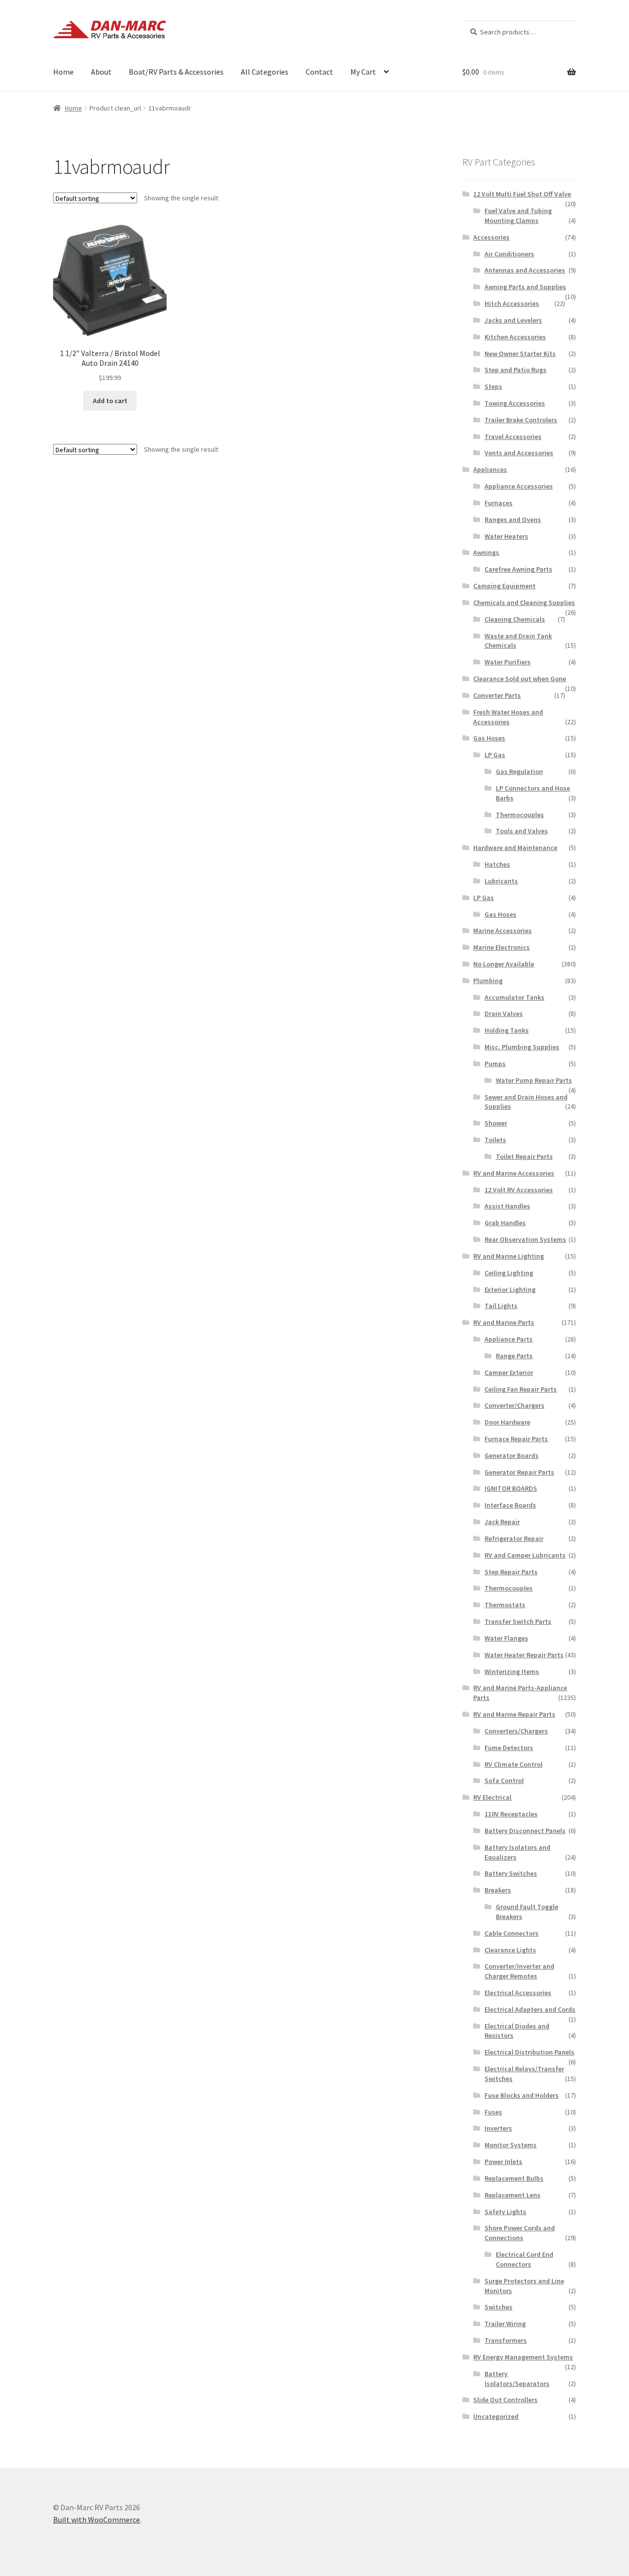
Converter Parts (497, 695)
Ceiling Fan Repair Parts (521, 1389)
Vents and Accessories (519, 453)
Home (63, 72)
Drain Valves (504, 1014)
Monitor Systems (511, 2145)
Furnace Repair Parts (516, 1439)
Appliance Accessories (519, 486)
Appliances (490, 469)
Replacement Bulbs (514, 2178)
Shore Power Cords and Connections (520, 2233)
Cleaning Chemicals (515, 619)
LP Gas (495, 755)
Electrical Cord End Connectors (525, 2259)
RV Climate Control (514, 1764)
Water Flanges (506, 1638)
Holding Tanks (507, 1030)
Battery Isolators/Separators (517, 2379)
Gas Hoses (489, 738)
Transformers (506, 2340)
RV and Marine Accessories (514, 1173)
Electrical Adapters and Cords (530, 2009)
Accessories (491, 237)
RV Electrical (492, 1797)
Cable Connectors (512, 1933)
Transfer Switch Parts (518, 1621)
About (101, 72)
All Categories (265, 72)
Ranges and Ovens (513, 520)
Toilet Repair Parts (524, 1156)
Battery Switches (511, 1873)
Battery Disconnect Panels (525, 1831)
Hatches (497, 864)
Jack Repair (502, 1522)
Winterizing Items (512, 1672)
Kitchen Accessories (515, 337)
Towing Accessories (515, 403)
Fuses (493, 2112)
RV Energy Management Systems (523, 2357)
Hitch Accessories (512, 303)
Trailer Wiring (505, 2324)
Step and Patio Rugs (515, 370)
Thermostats (505, 1605)
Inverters (498, 2128)
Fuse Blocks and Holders (522, 2095)
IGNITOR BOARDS (511, 1488)
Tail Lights (501, 1306)
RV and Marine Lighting (509, 1256)
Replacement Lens (513, 2195)
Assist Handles (507, 1206)
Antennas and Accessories (525, 270)
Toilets (495, 1140)
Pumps (495, 1064)
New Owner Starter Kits (520, 354)
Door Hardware (507, 1422)
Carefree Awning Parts (518, 569)
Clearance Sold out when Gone (520, 679)
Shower (496, 1123)
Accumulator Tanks (515, 997)
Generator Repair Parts (519, 1472)
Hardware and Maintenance (515, 848)
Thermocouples (520, 815)
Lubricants (501, 881)
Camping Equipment (504, 586)
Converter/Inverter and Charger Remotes (519, 1971)
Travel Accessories (513, 437)
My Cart (363, 72)
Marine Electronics (501, 947)
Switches (499, 2307)
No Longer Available (504, 964)
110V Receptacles (511, 1814)
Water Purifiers (508, 662)
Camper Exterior (509, 1372)
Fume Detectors (509, 1748)
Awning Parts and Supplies (525, 287)
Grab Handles (505, 1223)
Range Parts (514, 1356)
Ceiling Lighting (509, 1273)
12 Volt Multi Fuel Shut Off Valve (522, 194)
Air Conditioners (509, 254)
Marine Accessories (502, 931)
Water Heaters (506, 536)
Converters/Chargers (516, 1731)
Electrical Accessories (518, 1993)
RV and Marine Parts (504, 1322)
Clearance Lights (510, 1950)
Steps (493, 386)
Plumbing (488, 981)
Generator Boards (512, 1455)
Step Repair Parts (511, 1572)
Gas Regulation (519, 771)
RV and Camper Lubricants (525, 1555)
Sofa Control (504, 1781)
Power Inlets (503, 2162)
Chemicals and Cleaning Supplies (524, 603)
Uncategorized (496, 2416)
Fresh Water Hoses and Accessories (508, 717)
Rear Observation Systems (525, 1239)
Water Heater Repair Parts (524, 1655)
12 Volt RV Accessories (519, 1190)
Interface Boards (510, 1505)
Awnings (486, 552)
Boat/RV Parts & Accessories (176, 72)
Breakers (498, 1890)
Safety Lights (505, 2212)
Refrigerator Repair (514, 1538)
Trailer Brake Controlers (521, 420)
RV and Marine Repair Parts (514, 1714)
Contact (319, 72)
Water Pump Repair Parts (534, 1080)
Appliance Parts (509, 1339)
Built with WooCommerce (97, 2520)
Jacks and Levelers (513, 320)
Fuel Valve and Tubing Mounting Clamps (518, 216)
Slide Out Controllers (505, 2400)
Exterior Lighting (510, 1289)
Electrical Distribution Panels (529, 2052)
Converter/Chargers (515, 1405)
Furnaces (499, 503)
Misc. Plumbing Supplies (522, 1047)
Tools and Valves (522, 831)
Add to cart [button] (110, 401)
